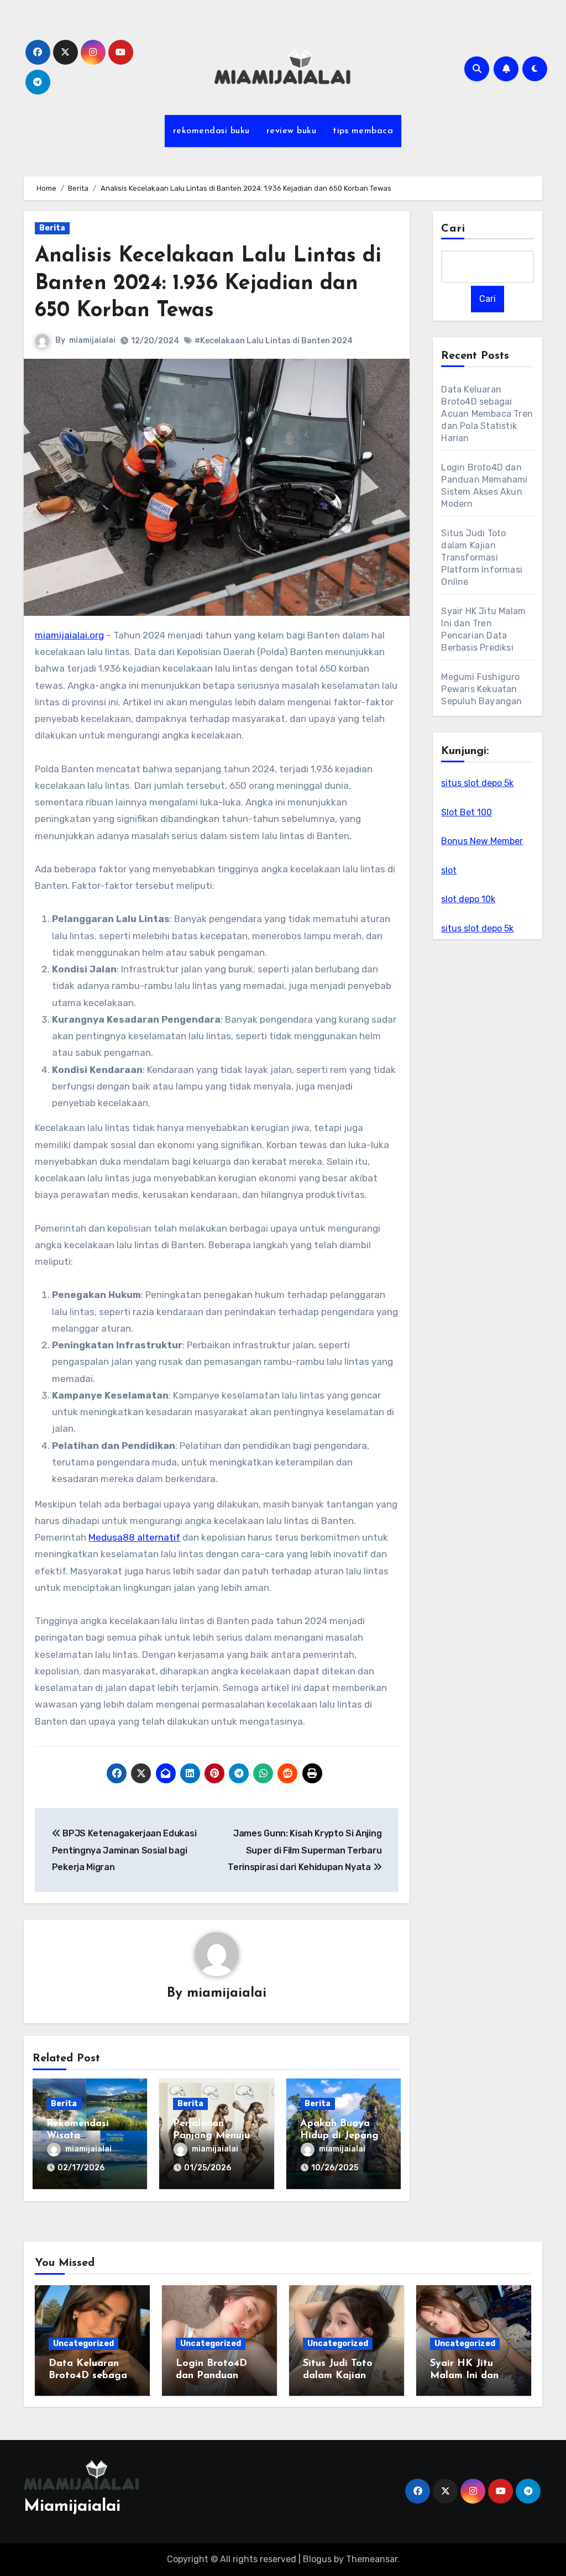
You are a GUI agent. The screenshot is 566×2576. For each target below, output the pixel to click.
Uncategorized (83, 2344)
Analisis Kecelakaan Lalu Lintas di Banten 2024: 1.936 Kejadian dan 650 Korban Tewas (208, 284)
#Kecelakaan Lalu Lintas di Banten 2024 (274, 341)
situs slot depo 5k (477, 783)
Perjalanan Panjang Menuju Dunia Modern (211, 2136)
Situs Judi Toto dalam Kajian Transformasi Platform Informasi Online (482, 557)
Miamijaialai (72, 2507)
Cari (453, 229)
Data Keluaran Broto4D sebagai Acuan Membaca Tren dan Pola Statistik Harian (487, 414)
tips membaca (363, 131)
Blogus (317, 2559)
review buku (292, 131)
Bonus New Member (482, 841)
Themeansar (372, 2559)
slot (449, 870)
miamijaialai (92, 340)
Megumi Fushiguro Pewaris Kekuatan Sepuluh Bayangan (481, 689)
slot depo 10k (468, 899)
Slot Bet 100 (467, 812)
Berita (52, 228)
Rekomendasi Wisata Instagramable (81, 2136)
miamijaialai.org (69, 635)
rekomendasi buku (211, 131)
